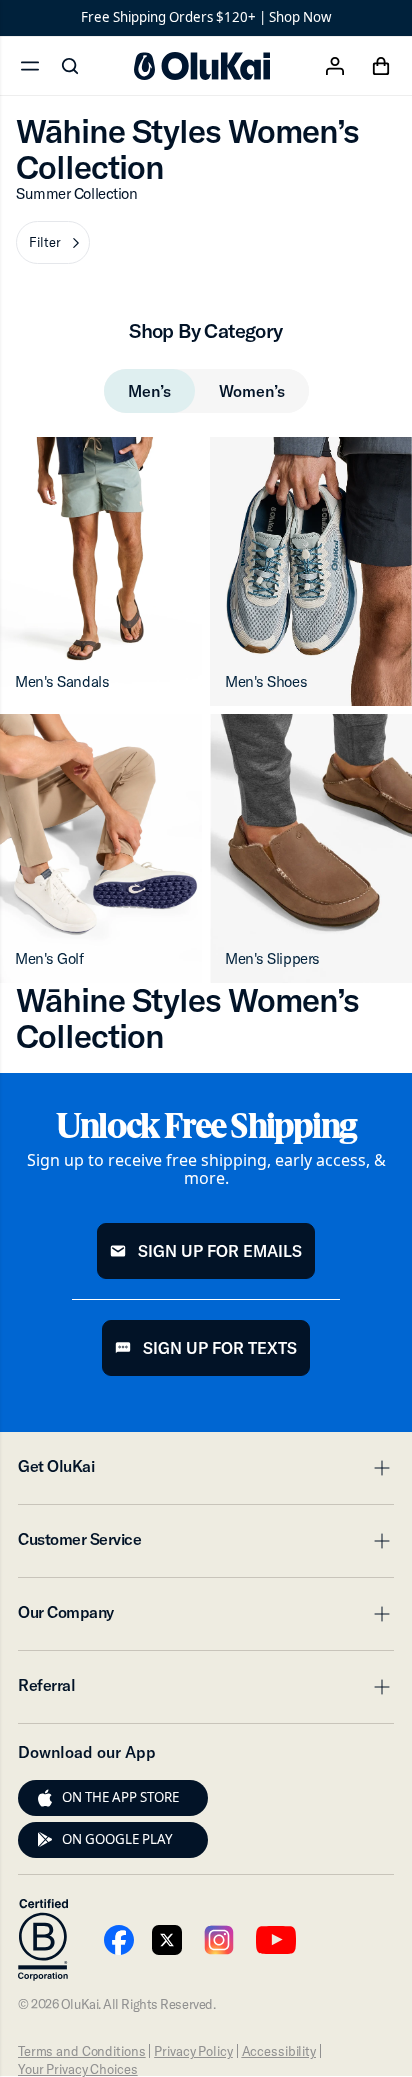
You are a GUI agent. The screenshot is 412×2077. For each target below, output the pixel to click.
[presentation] (45, 1798)
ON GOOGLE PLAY (117, 1839)
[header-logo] (202, 66)
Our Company (206, 1618)
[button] (53, 242)
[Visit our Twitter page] (167, 1940)
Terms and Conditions (81, 2051)
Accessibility (279, 2051)
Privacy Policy (193, 2051)
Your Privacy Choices (77, 2069)
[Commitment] (43, 1940)
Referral (206, 1691)
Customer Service (206, 1545)
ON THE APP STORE (120, 1797)
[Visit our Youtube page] (119, 1940)
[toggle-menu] (379, 1468)
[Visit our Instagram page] (219, 1940)
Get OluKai (206, 1472)
